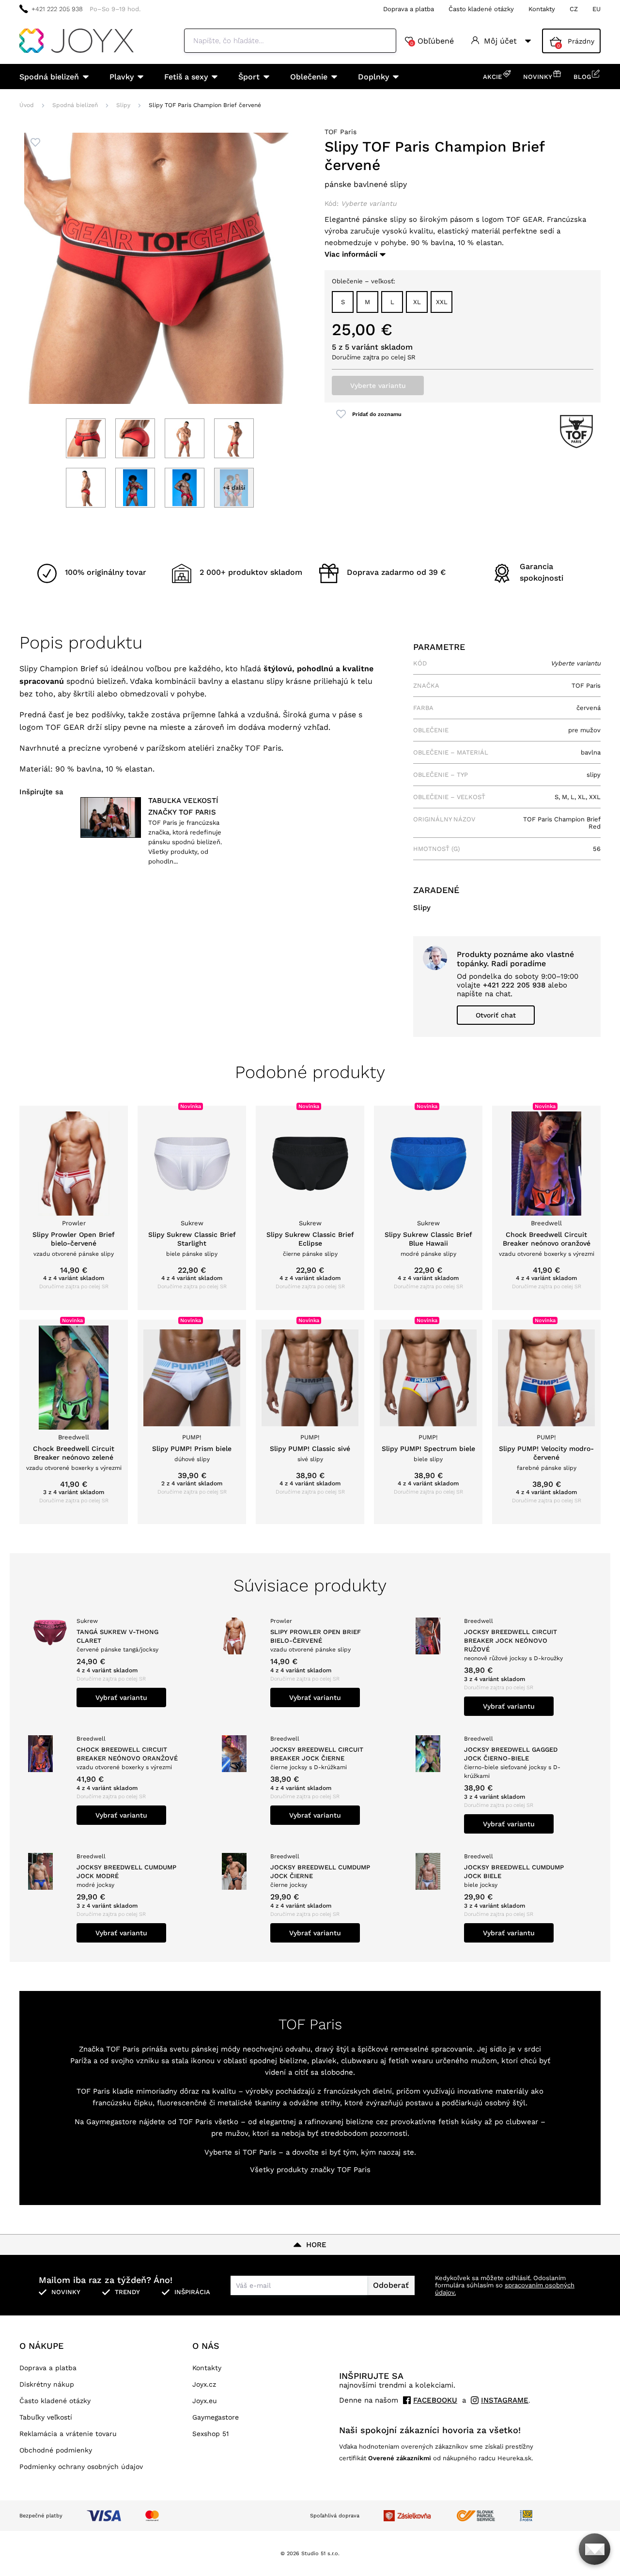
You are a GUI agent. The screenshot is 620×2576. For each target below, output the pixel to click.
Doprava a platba (409, 9)
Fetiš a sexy (186, 77)
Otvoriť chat (496, 1015)
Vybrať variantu (121, 1697)
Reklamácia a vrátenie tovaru (68, 2434)
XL (417, 302)
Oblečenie (309, 77)
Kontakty (542, 9)
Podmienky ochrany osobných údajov (81, 2467)
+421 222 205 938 (57, 9)
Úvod (27, 105)
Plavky (122, 77)
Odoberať (391, 2285)
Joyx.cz (204, 2384)
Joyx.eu (205, 2401)
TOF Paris (341, 132)
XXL (442, 302)
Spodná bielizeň (49, 77)
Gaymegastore (216, 2417)
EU (597, 9)
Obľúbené (432, 41)
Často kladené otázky (481, 9)
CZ (574, 9)
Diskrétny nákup (47, 2384)
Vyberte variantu (378, 386)
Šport (249, 77)
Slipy (123, 105)
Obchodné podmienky (56, 2450)
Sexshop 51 (210, 2434)
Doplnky (373, 77)
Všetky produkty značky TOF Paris (310, 2170)
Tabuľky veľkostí (46, 2417)
